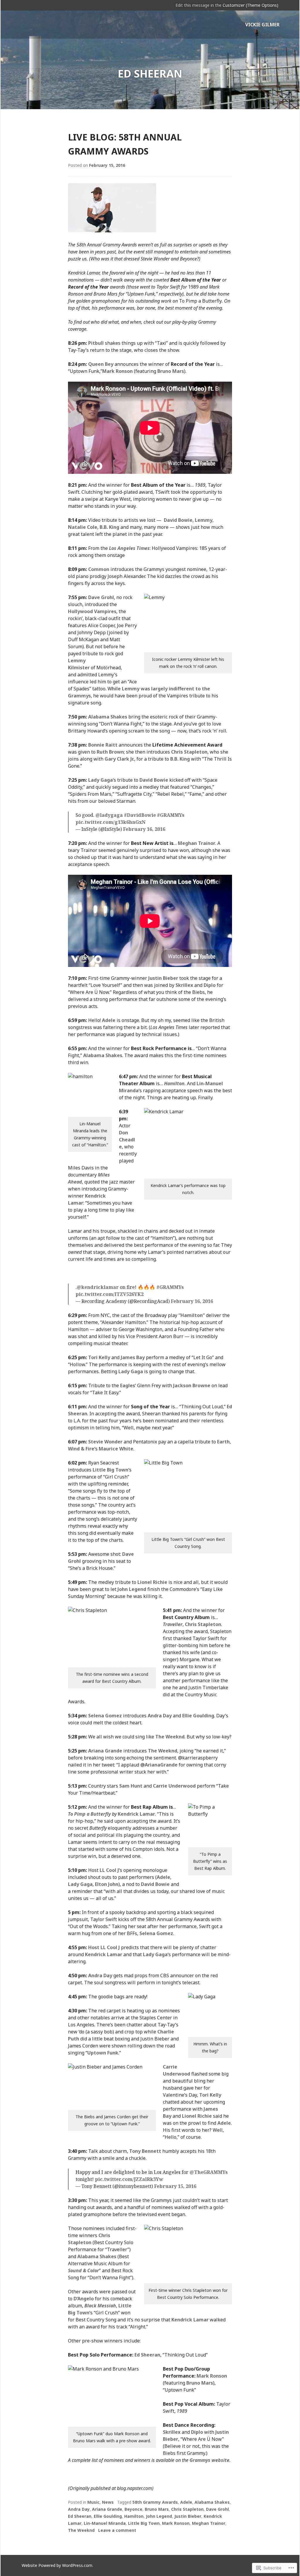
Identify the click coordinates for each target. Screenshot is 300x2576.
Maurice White (116, 1449)
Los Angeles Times (129, 548)
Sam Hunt (131, 1786)
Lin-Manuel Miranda (105, 2523)
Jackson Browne (192, 1385)
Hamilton (174, 1083)
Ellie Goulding (198, 1716)
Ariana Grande (105, 1751)
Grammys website (209, 2460)
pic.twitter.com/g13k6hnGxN (111, 822)
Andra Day (160, 1716)
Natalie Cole (83, 527)
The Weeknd (170, 1737)
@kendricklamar (98, 1287)
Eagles (128, 1385)
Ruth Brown (110, 752)
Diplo (210, 985)
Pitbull (96, 343)
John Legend (132, 1589)
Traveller (173, 1624)
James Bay (133, 1357)
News (108, 2502)
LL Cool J (109, 1870)
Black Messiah (100, 2306)
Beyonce (133, 2509)
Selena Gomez (105, 1716)
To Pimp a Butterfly (89, 1814)
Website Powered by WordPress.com (57, 2565)
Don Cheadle (127, 1140)
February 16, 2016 (144, 829)
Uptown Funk (103, 2053)
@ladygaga (109, 815)
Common (99, 569)
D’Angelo (84, 2299)
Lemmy (204, 520)
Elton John (107, 1884)
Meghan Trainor (197, 843)
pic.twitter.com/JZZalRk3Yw (129, 2179)
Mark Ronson (117, 371)
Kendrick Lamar (136, 1814)
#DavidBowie (140, 815)
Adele (109, 1020)
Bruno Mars (171, 371)
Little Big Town (110, 1470)
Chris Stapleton (189, 752)
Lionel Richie (152, 1582)
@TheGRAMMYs (209, 2172)
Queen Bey (101, 364)
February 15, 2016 (175, 2186)
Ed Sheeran (147, 2355)
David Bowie (178, 520)
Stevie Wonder (105, 1442)
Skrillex (184, 985)
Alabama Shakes (108, 717)
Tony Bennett (145, 2151)
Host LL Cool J (104, 1947)
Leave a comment (117, 2530)
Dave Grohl (101, 597)
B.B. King (109, 527)
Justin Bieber (163, 978)
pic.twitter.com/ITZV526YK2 (110, 1294)
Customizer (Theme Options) (250, 5)
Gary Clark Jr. (119, 759)
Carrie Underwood (174, 1786)
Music (93, 2502)
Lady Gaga (100, 780)
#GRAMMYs (171, 815)
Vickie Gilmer (262, 25)
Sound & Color (83, 2270)
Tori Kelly (99, 1357)
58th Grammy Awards (155, 2502)
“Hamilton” (192, 1315)
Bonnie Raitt (103, 745)
